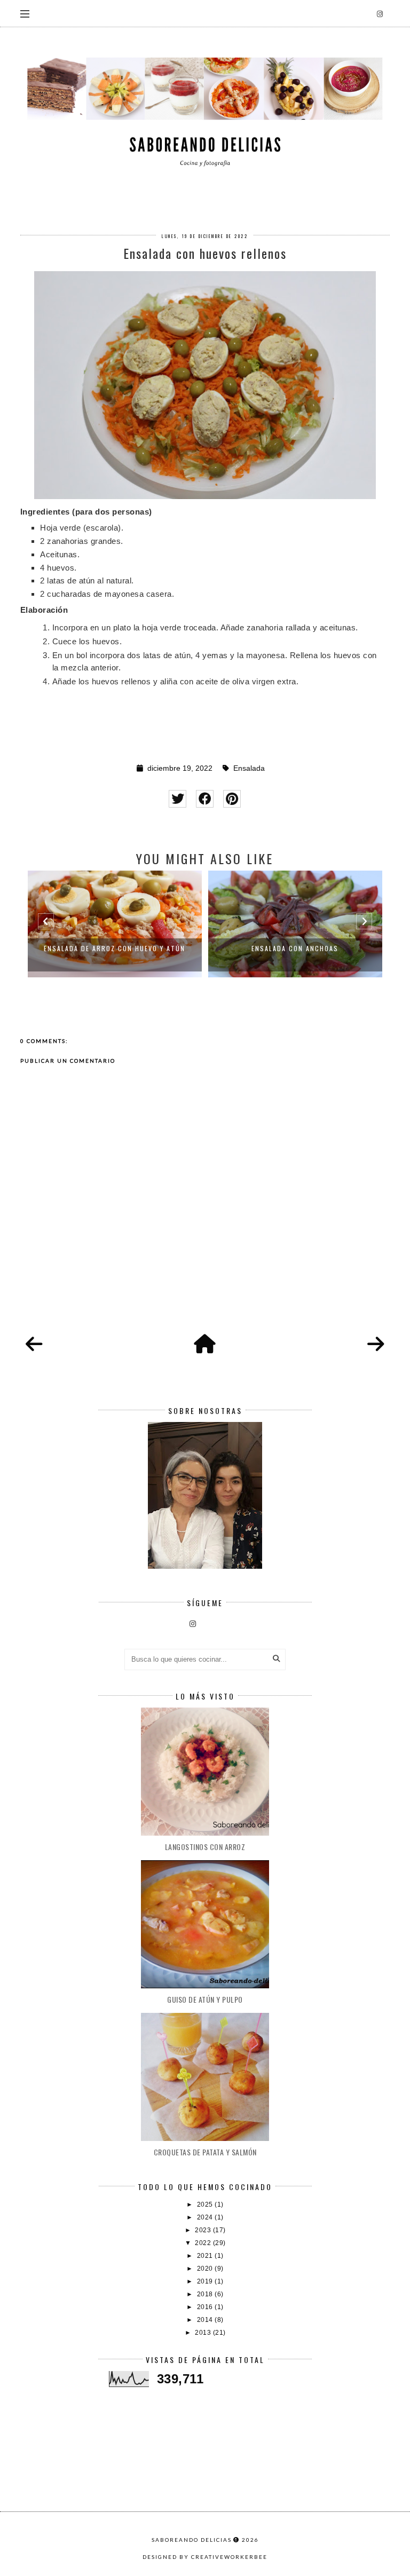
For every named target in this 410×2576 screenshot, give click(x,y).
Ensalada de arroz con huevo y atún (115, 948)
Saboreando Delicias (192, 2540)
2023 (204, 2230)
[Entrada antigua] (376, 1345)
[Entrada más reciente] (34, 1345)
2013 (204, 2333)
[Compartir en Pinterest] (232, 799)
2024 (206, 2217)
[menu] (25, 13)
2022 (204, 2243)
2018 (206, 2294)
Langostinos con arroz (205, 1847)
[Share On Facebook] (205, 799)
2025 (206, 2204)
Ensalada (249, 768)
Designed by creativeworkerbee (205, 2557)
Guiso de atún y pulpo (205, 1999)
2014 (206, 2320)
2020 (206, 2269)
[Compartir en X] (178, 799)
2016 (206, 2307)
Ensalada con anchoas (295, 948)
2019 (206, 2281)
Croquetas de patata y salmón (205, 2152)
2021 (206, 2256)
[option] (115, 924)
